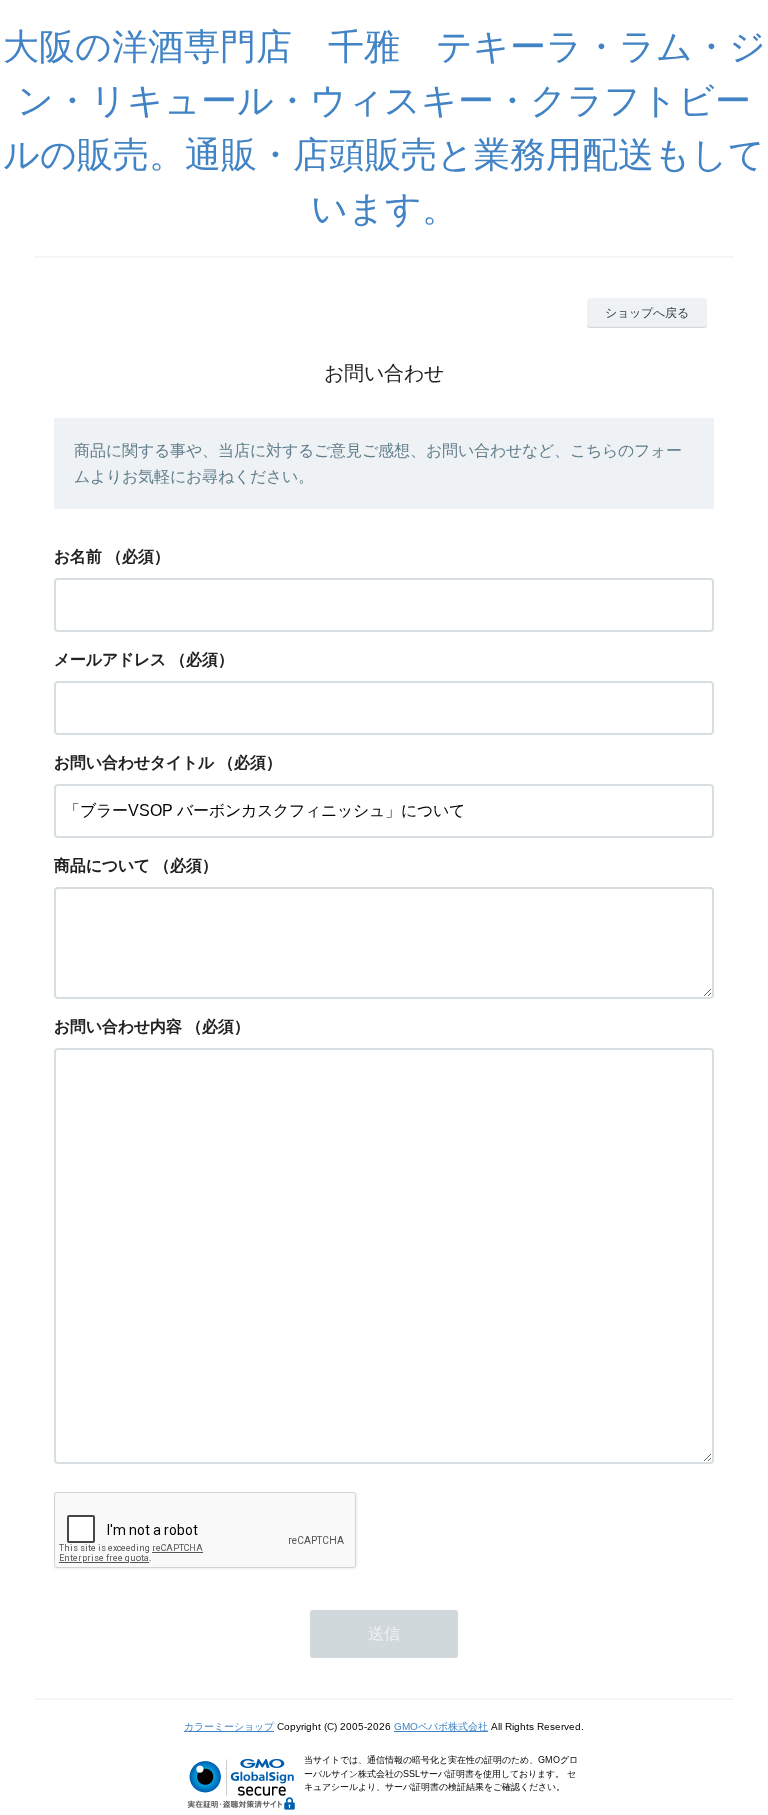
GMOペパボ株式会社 (441, 1726)
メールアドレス (110, 659)
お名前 (78, 556)
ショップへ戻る (647, 313)
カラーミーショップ (229, 1726)
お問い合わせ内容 (118, 1026)
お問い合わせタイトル (134, 762)
